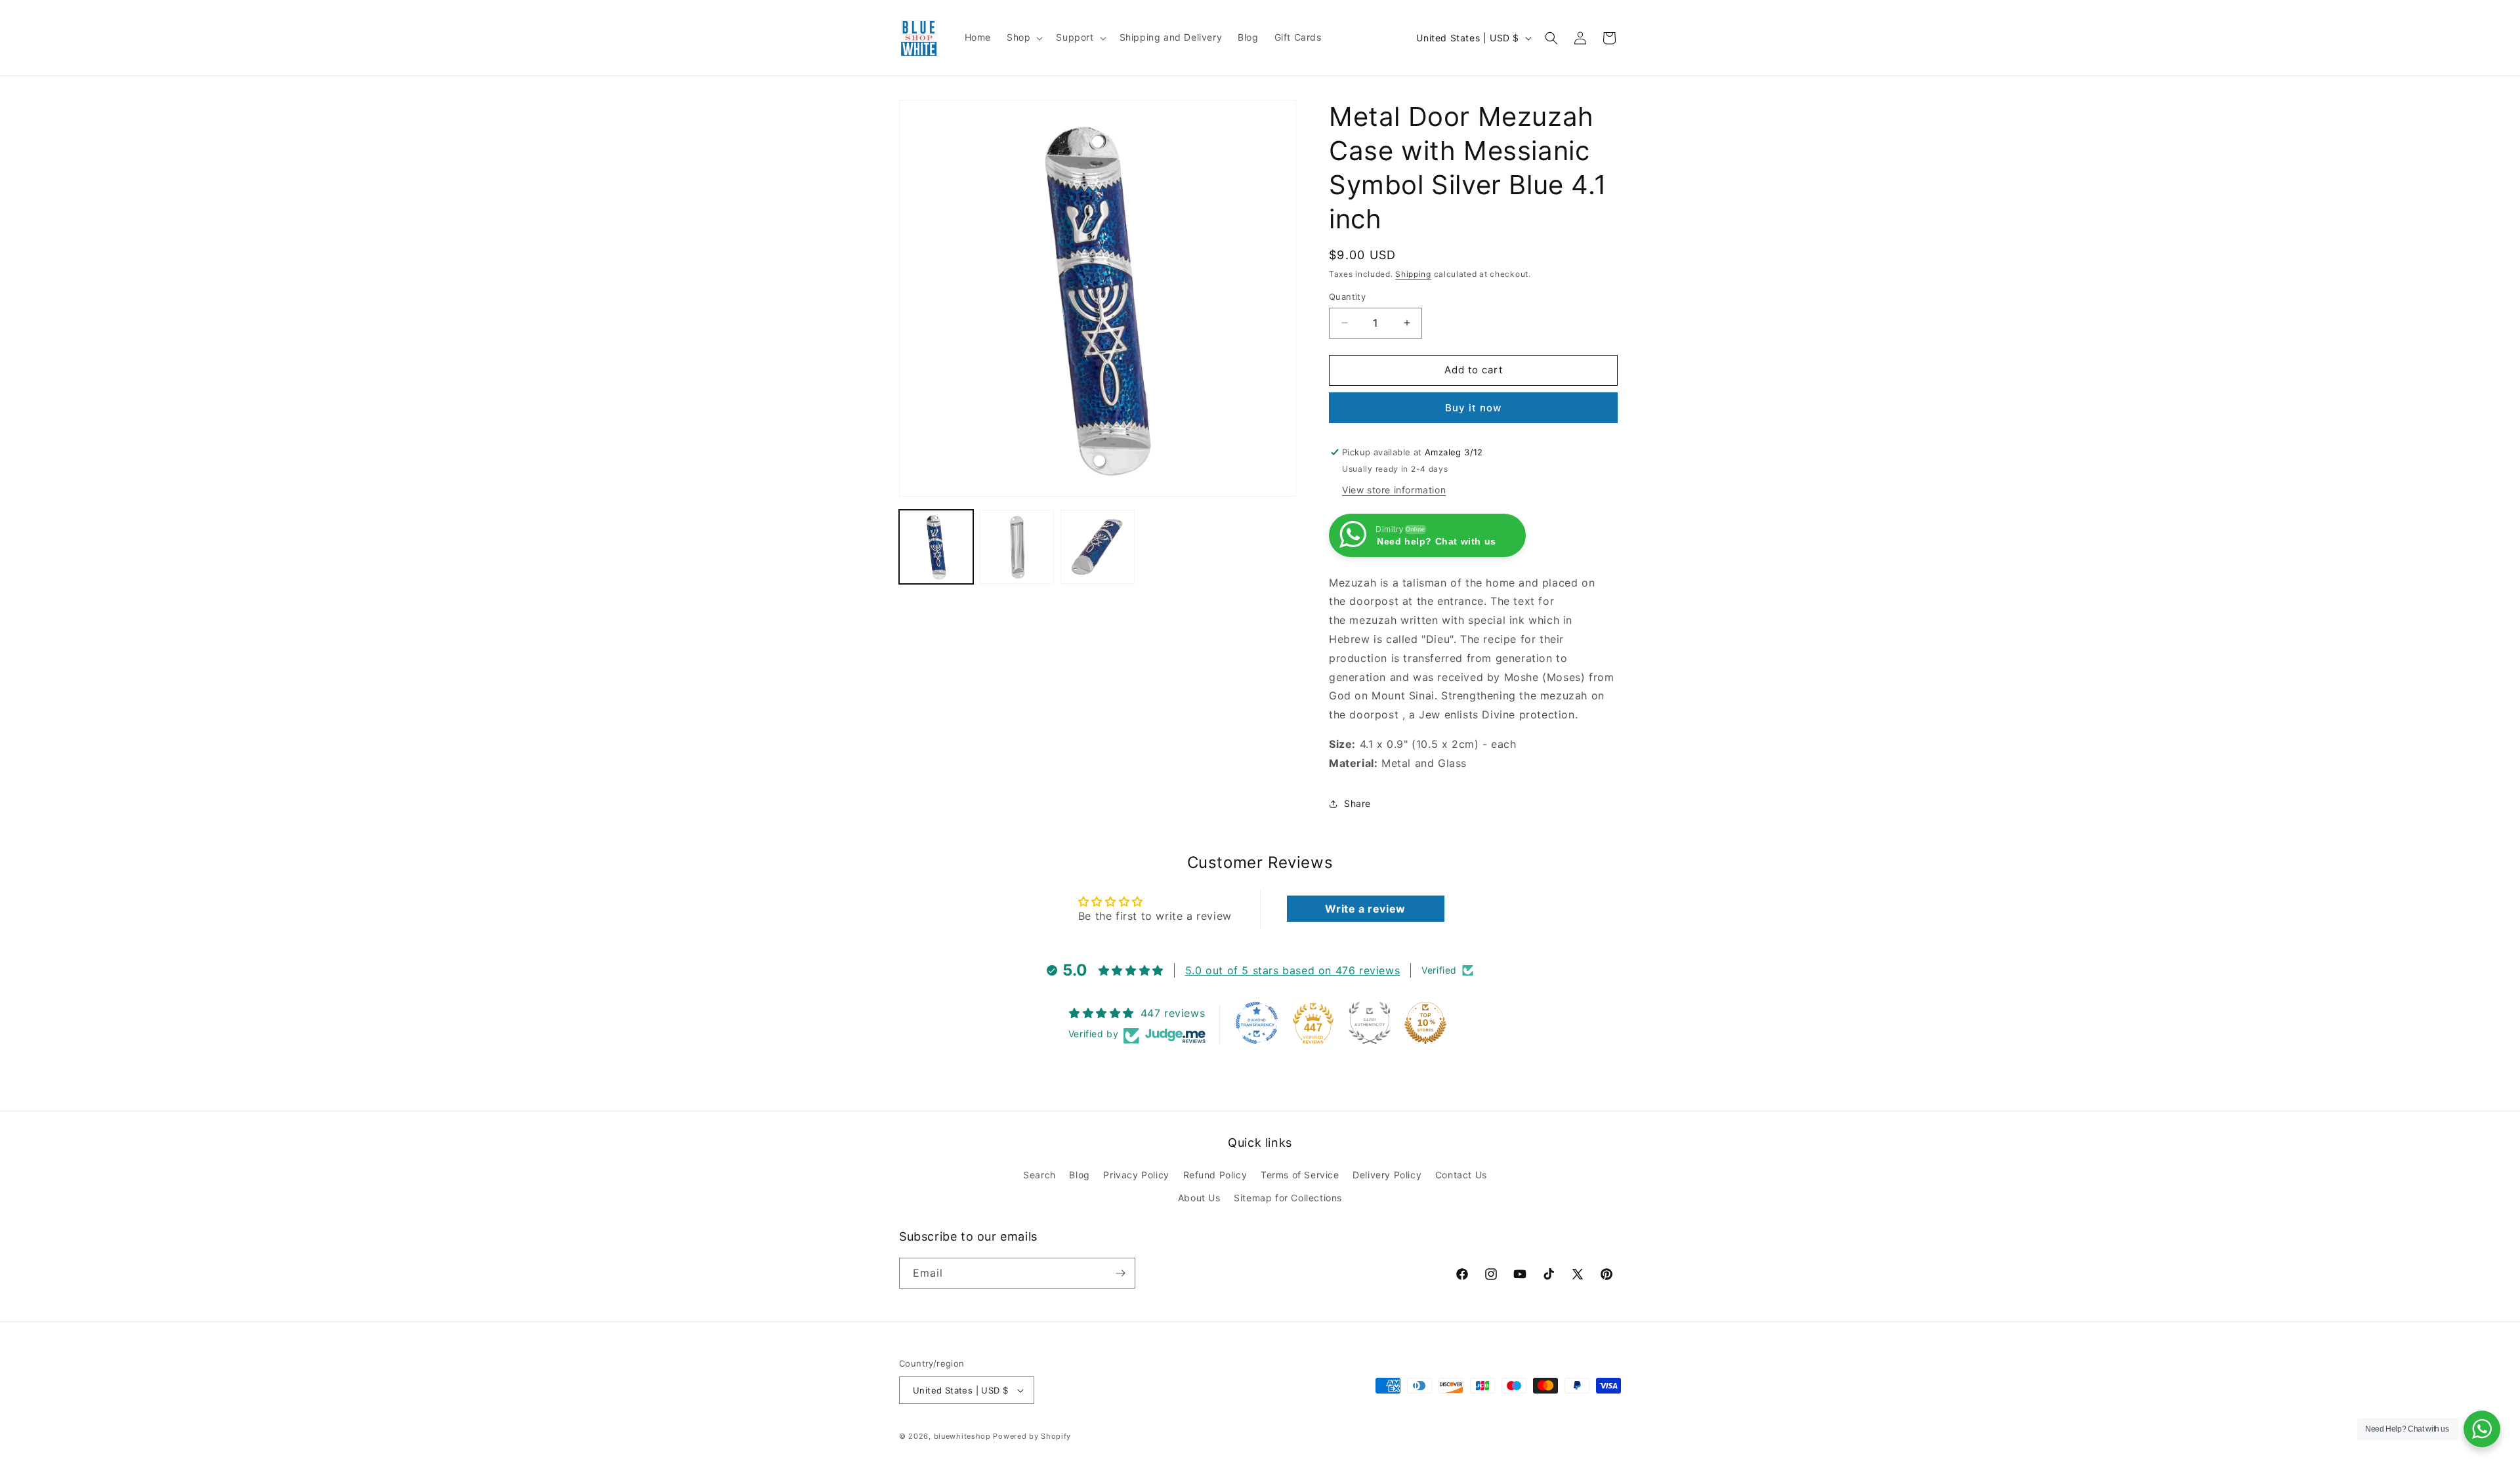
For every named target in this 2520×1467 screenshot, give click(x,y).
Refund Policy (1215, 1175)
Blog (1079, 1175)
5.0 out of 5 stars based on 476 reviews (1292, 970)
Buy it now (1473, 408)
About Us (1199, 1198)
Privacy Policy (1136, 1175)
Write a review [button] (1365, 909)
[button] (1023, 37)
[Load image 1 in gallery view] (936, 547)
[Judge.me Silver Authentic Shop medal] (1370, 1023)
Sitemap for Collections (1288, 1198)
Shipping (1413, 274)
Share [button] (1357, 803)
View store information (1394, 490)
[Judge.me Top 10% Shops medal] (1425, 1023)
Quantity (1347, 297)
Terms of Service (1300, 1175)
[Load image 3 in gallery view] (1098, 547)
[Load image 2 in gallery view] (1017, 547)
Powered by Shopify (1032, 1436)
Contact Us (1461, 1175)
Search (1039, 1175)
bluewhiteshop (962, 1436)
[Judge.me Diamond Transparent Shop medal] (1257, 1023)
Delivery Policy (1387, 1175)
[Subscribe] (1120, 1273)
